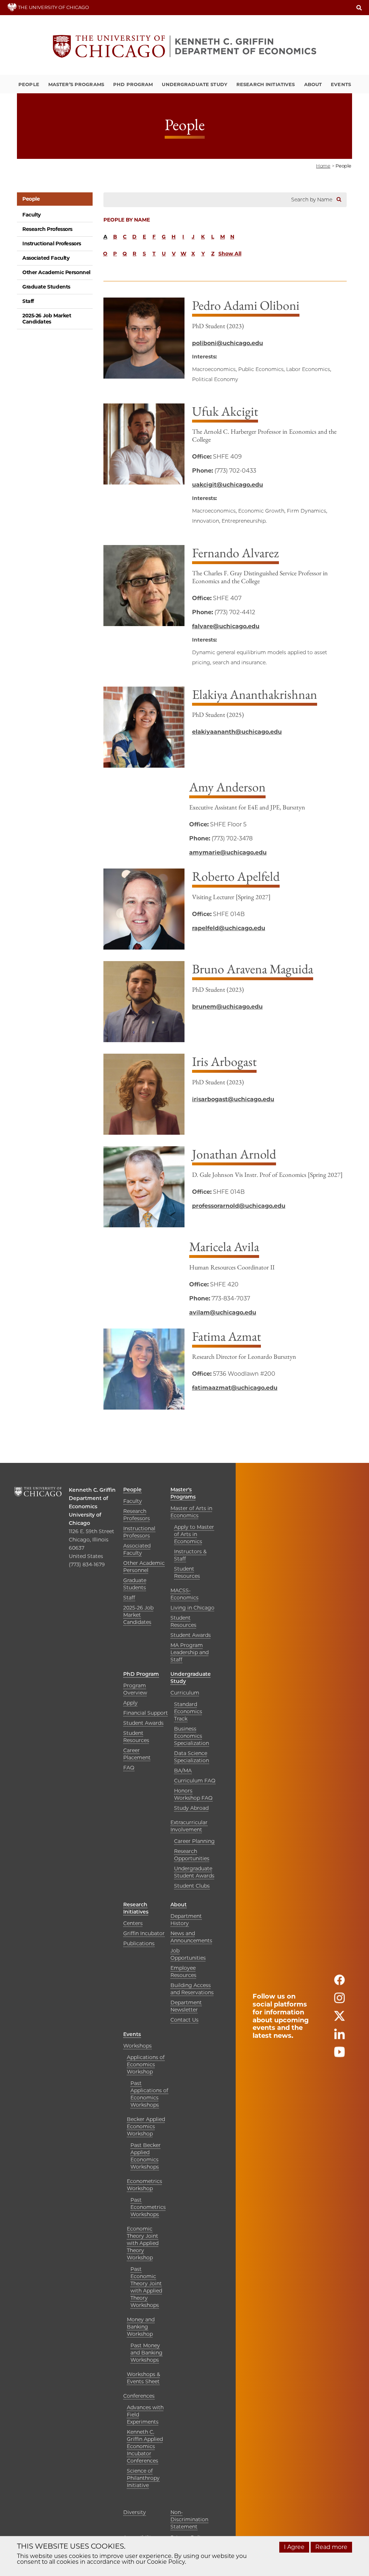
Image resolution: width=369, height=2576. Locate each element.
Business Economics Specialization (192, 1736)
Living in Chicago (192, 1608)
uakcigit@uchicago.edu (228, 485)
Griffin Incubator (144, 1933)
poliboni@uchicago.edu (228, 343)
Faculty (32, 215)
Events (341, 84)
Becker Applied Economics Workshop (146, 2126)
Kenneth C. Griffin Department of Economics (92, 1498)
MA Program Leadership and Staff (190, 1652)
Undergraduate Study (194, 84)
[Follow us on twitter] (339, 2019)
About (313, 84)
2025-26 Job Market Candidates (47, 319)
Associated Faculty (46, 258)
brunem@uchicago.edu (227, 1007)
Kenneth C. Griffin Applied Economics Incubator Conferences (145, 2446)
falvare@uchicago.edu (226, 626)
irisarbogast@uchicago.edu (233, 1099)
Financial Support (146, 1713)
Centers (133, 1923)
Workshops (137, 2046)
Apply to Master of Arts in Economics (194, 1534)
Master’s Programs (76, 84)
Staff (28, 301)
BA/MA (183, 1771)
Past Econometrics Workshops (148, 2207)
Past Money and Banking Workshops (146, 2353)
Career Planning (194, 1841)
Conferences (139, 2396)
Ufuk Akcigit (225, 411)
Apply (130, 1703)
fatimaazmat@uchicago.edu (235, 1388)
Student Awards (191, 1635)
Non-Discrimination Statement (189, 2519)
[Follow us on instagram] (339, 2001)
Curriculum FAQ (195, 1781)
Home (323, 166)
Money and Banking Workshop (141, 2327)
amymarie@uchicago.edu (228, 852)
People (29, 84)
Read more (331, 2547)
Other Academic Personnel (56, 272)
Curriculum (185, 1693)
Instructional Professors (52, 244)
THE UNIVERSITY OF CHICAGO (53, 7)
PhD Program (133, 84)
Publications (139, 1943)
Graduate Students (46, 287)
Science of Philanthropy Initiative (143, 2478)
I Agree (294, 2547)
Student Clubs (192, 1886)
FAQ (129, 1768)
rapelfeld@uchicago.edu (229, 928)
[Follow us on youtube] (339, 2055)
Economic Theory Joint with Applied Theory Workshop (143, 2243)
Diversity (135, 2512)
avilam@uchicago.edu (223, 1312)
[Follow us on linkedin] (339, 2037)
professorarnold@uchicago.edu (239, 1206)
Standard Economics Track (188, 1711)
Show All (230, 254)
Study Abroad (191, 1808)
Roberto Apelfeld (236, 876)
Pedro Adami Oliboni (246, 305)
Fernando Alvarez (235, 553)
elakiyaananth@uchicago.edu (237, 732)
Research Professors (47, 229)
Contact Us (184, 2020)
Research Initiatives (266, 84)
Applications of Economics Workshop (146, 2064)
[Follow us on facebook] (339, 1983)
